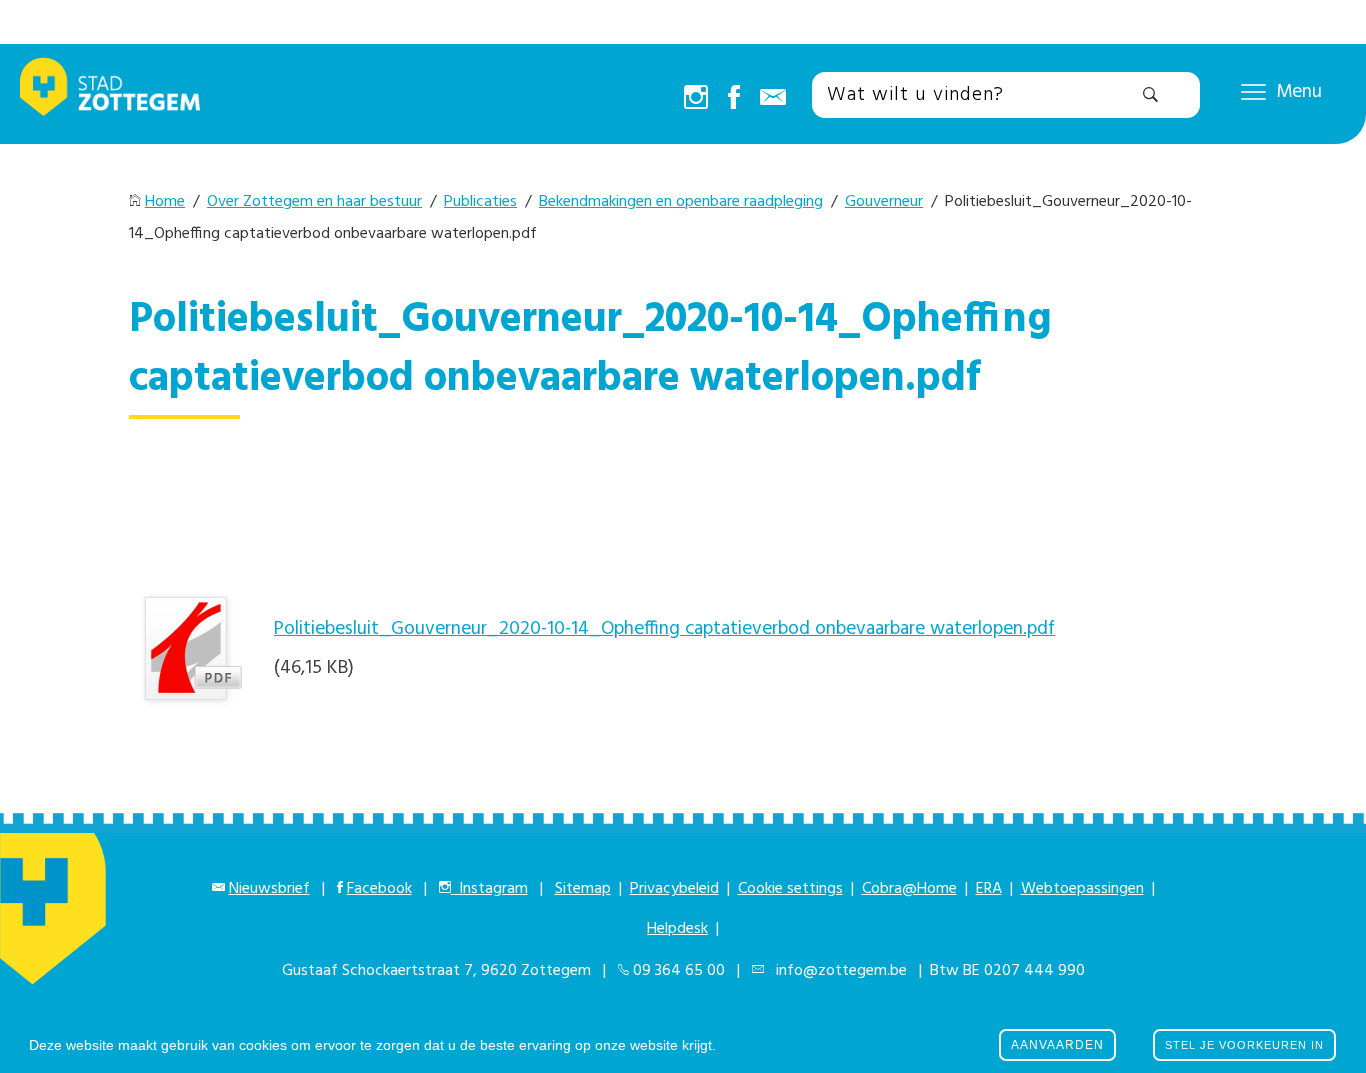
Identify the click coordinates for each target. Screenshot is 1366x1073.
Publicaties (480, 202)
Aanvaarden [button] (1057, 1045)
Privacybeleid (674, 889)
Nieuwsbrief (269, 889)
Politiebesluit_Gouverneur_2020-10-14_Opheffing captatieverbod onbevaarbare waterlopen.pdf (664, 629)
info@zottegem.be (837, 971)
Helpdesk (677, 929)
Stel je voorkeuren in (1244, 1045)
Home (165, 202)
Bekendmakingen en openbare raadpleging (681, 202)
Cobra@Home (909, 889)
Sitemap (583, 889)
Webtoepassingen (1082, 889)
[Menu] (1253, 91)
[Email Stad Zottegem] (773, 99)
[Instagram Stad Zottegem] (696, 99)
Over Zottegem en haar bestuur (314, 202)
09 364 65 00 (679, 971)
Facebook (379, 889)
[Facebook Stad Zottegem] (734, 99)
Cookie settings (790, 889)
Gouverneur (884, 202)
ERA (989, 889)
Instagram (489, 889)
